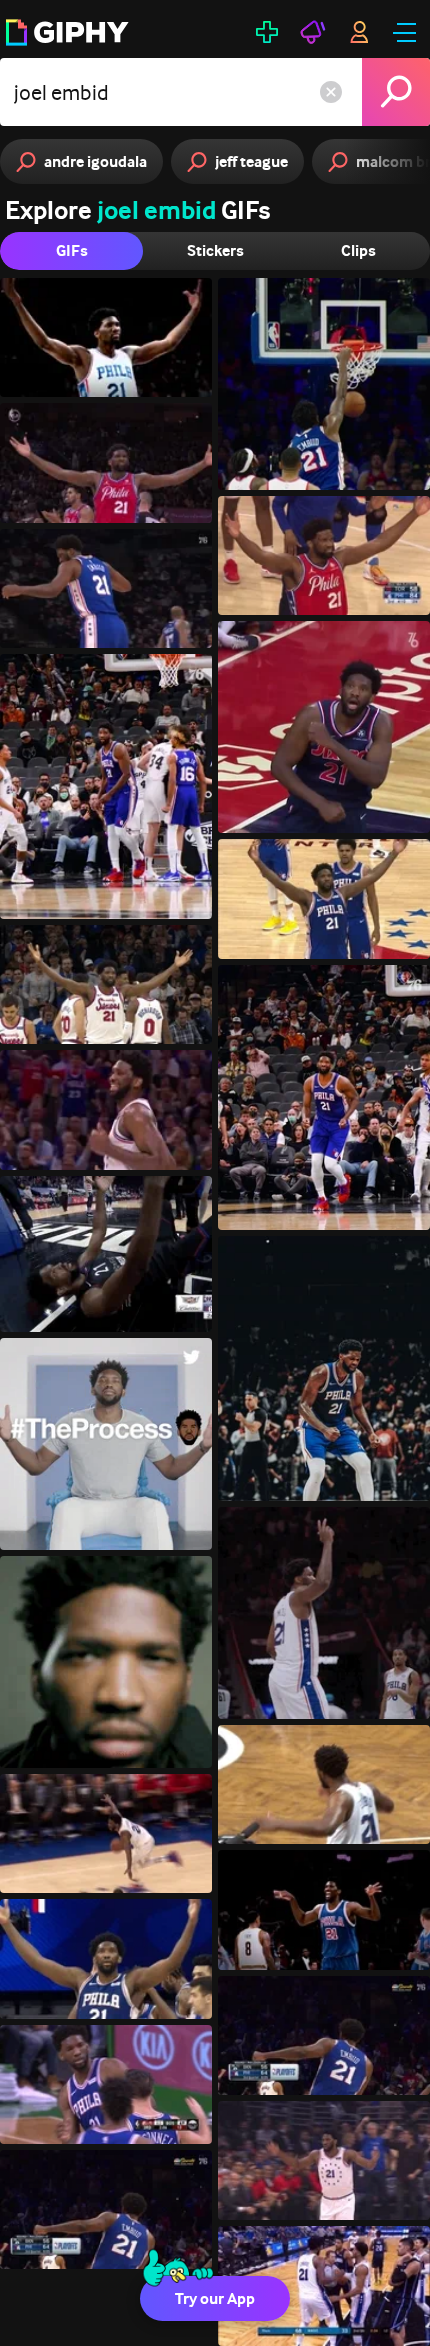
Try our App (215, 2298)
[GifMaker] (267, 32)
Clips (358, 250)
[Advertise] (313, 32)
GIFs (72, 250)
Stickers (215, 250)
